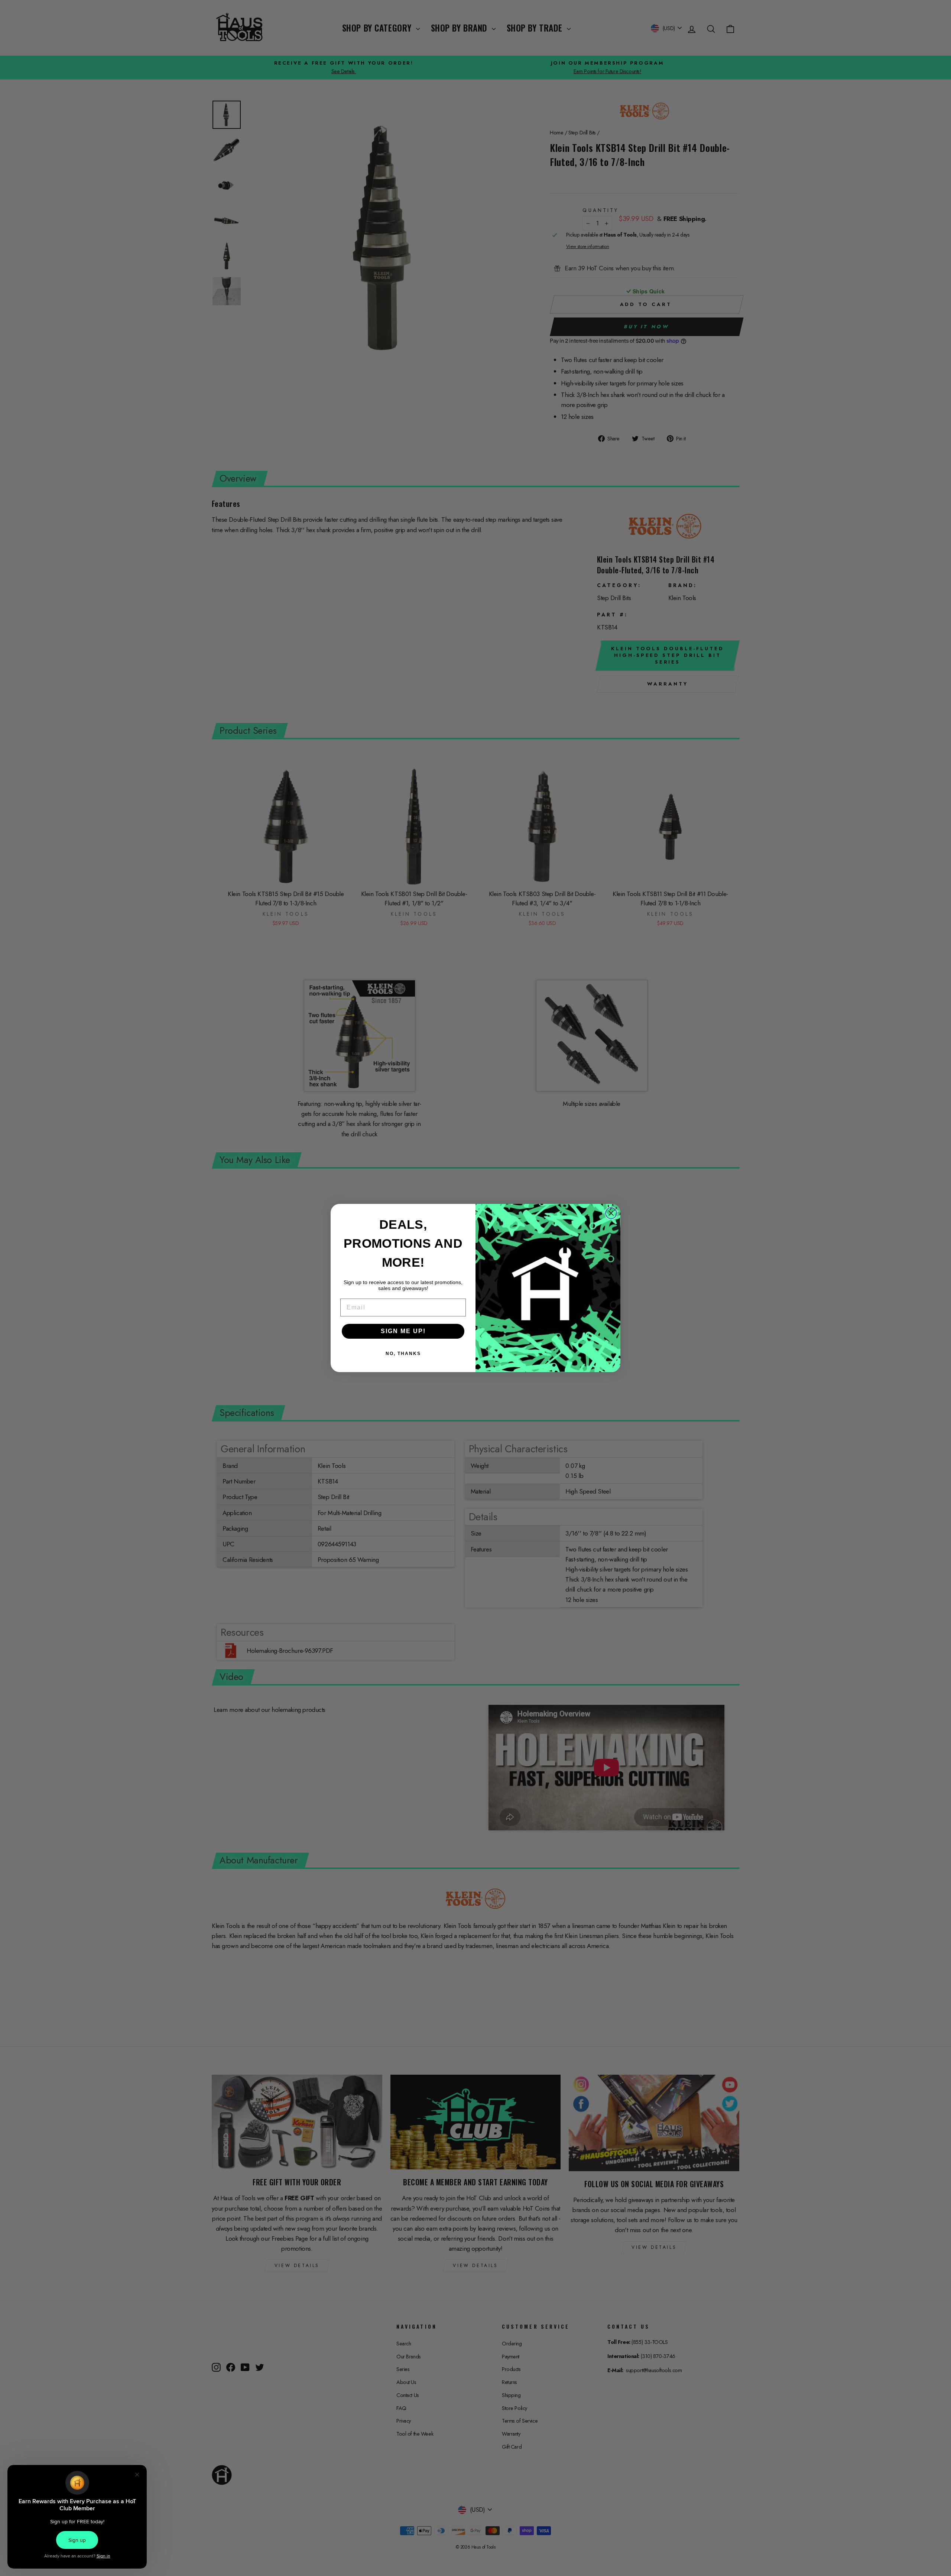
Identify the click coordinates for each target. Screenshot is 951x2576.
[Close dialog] (611, 1213)
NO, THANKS (403, 1354)
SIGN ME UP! (403, 1331)
